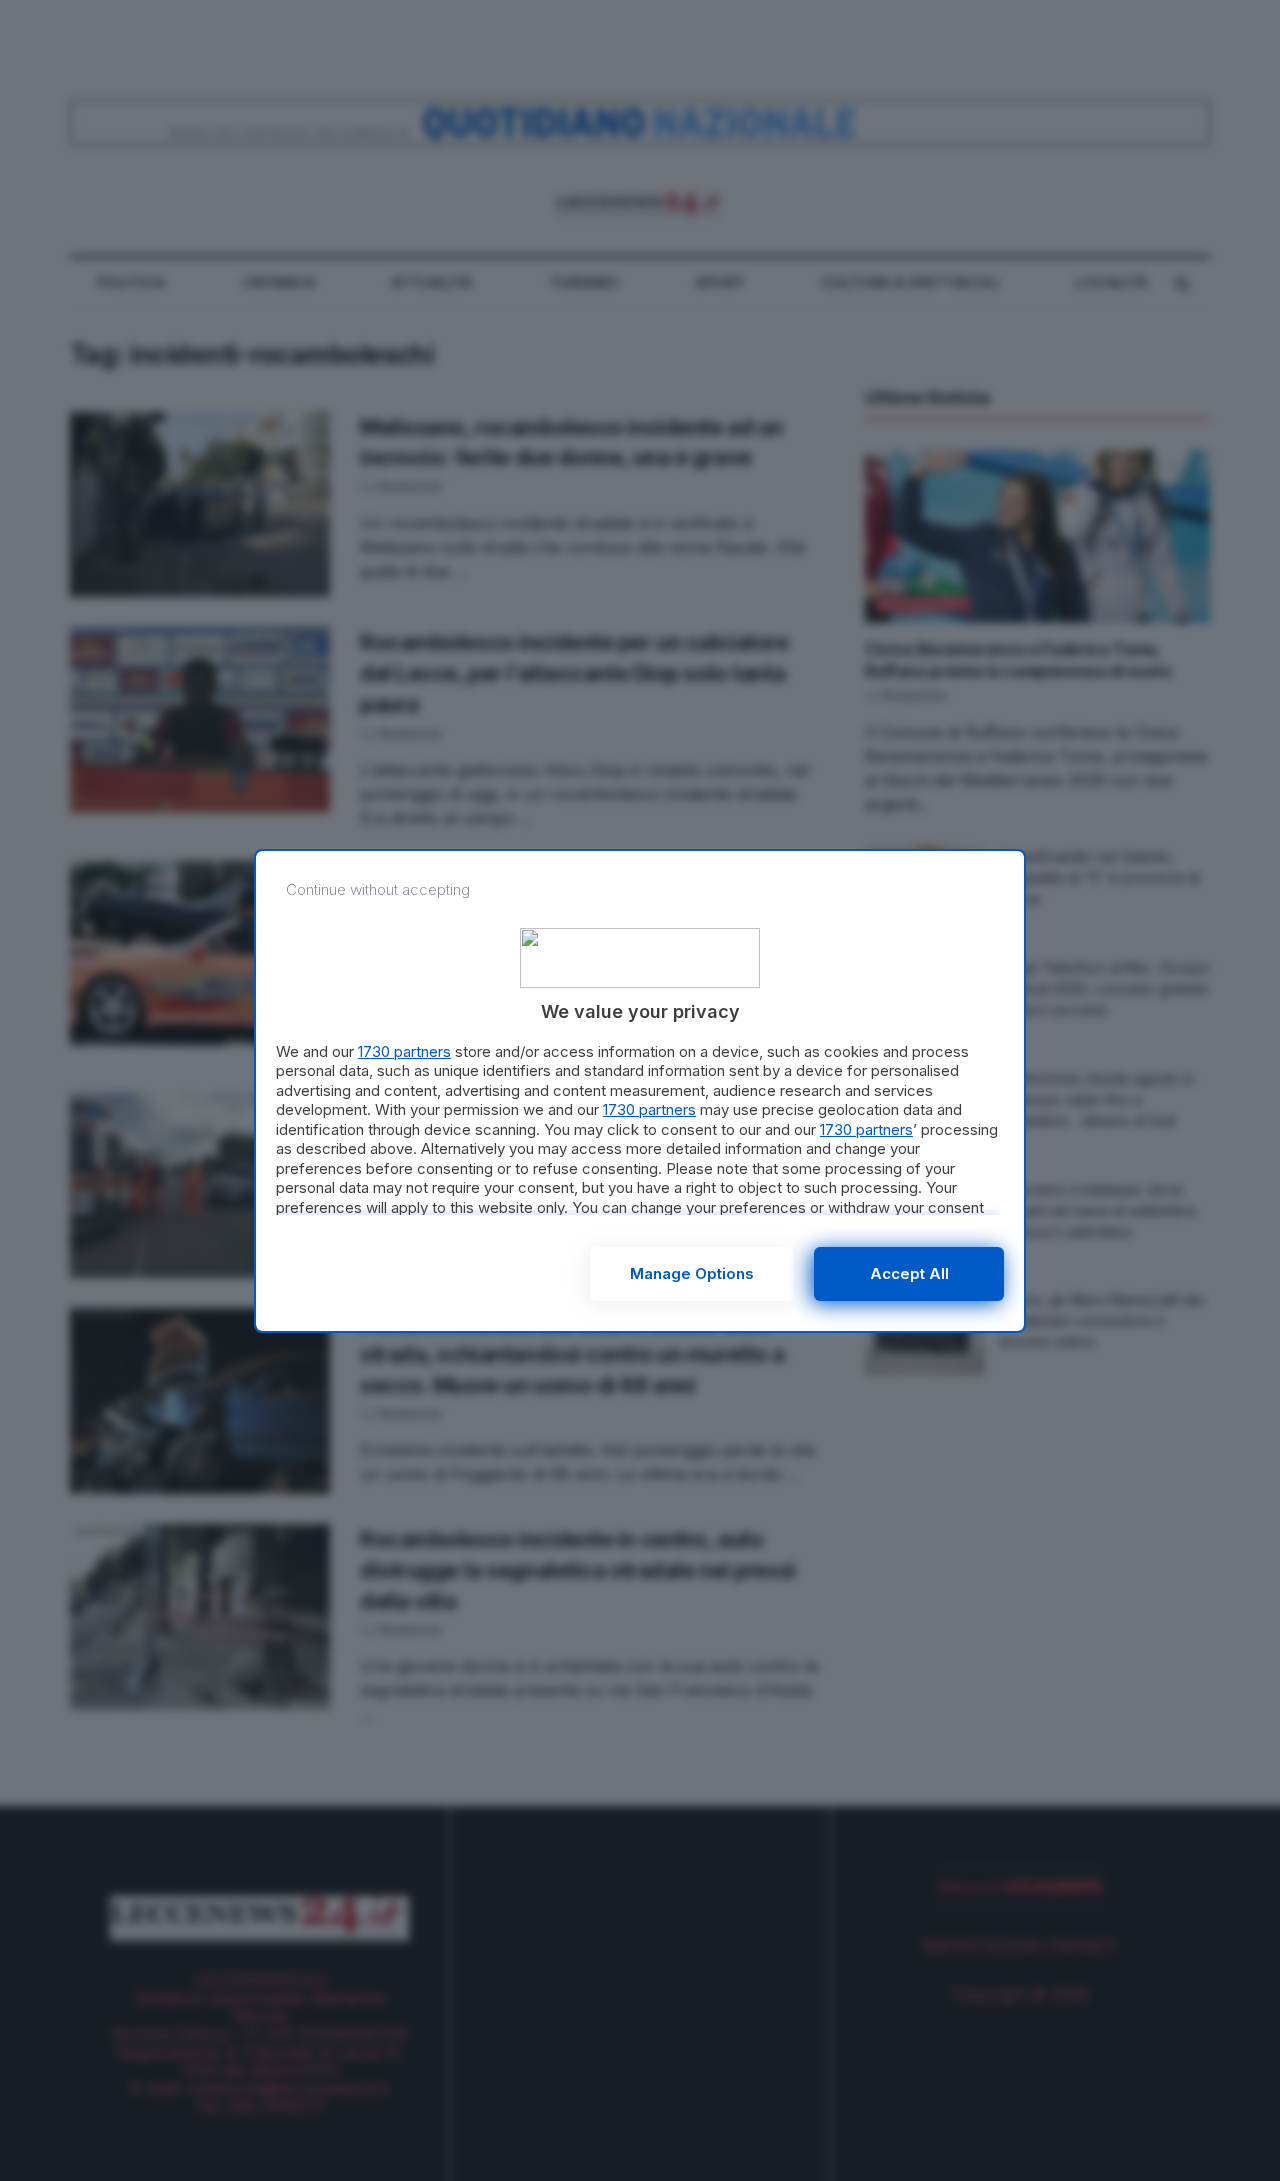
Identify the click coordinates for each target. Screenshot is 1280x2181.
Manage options (692, 1273)
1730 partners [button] (404, 1051)
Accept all (909, 1273)
